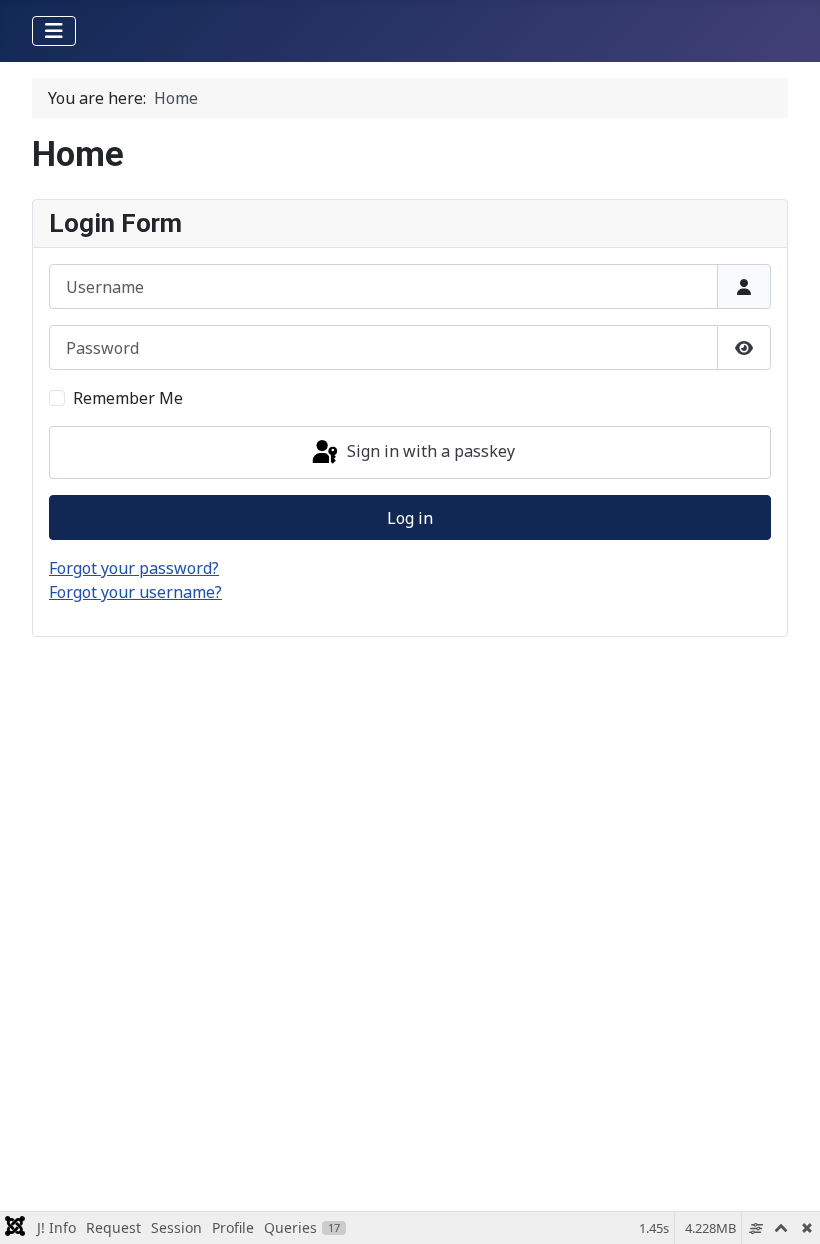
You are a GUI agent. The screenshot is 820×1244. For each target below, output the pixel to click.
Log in (410, 518)
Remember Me (128, 398)
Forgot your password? (134, 568)
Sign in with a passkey (429, 451)
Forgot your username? (135, 592)
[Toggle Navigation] (54, 31)
